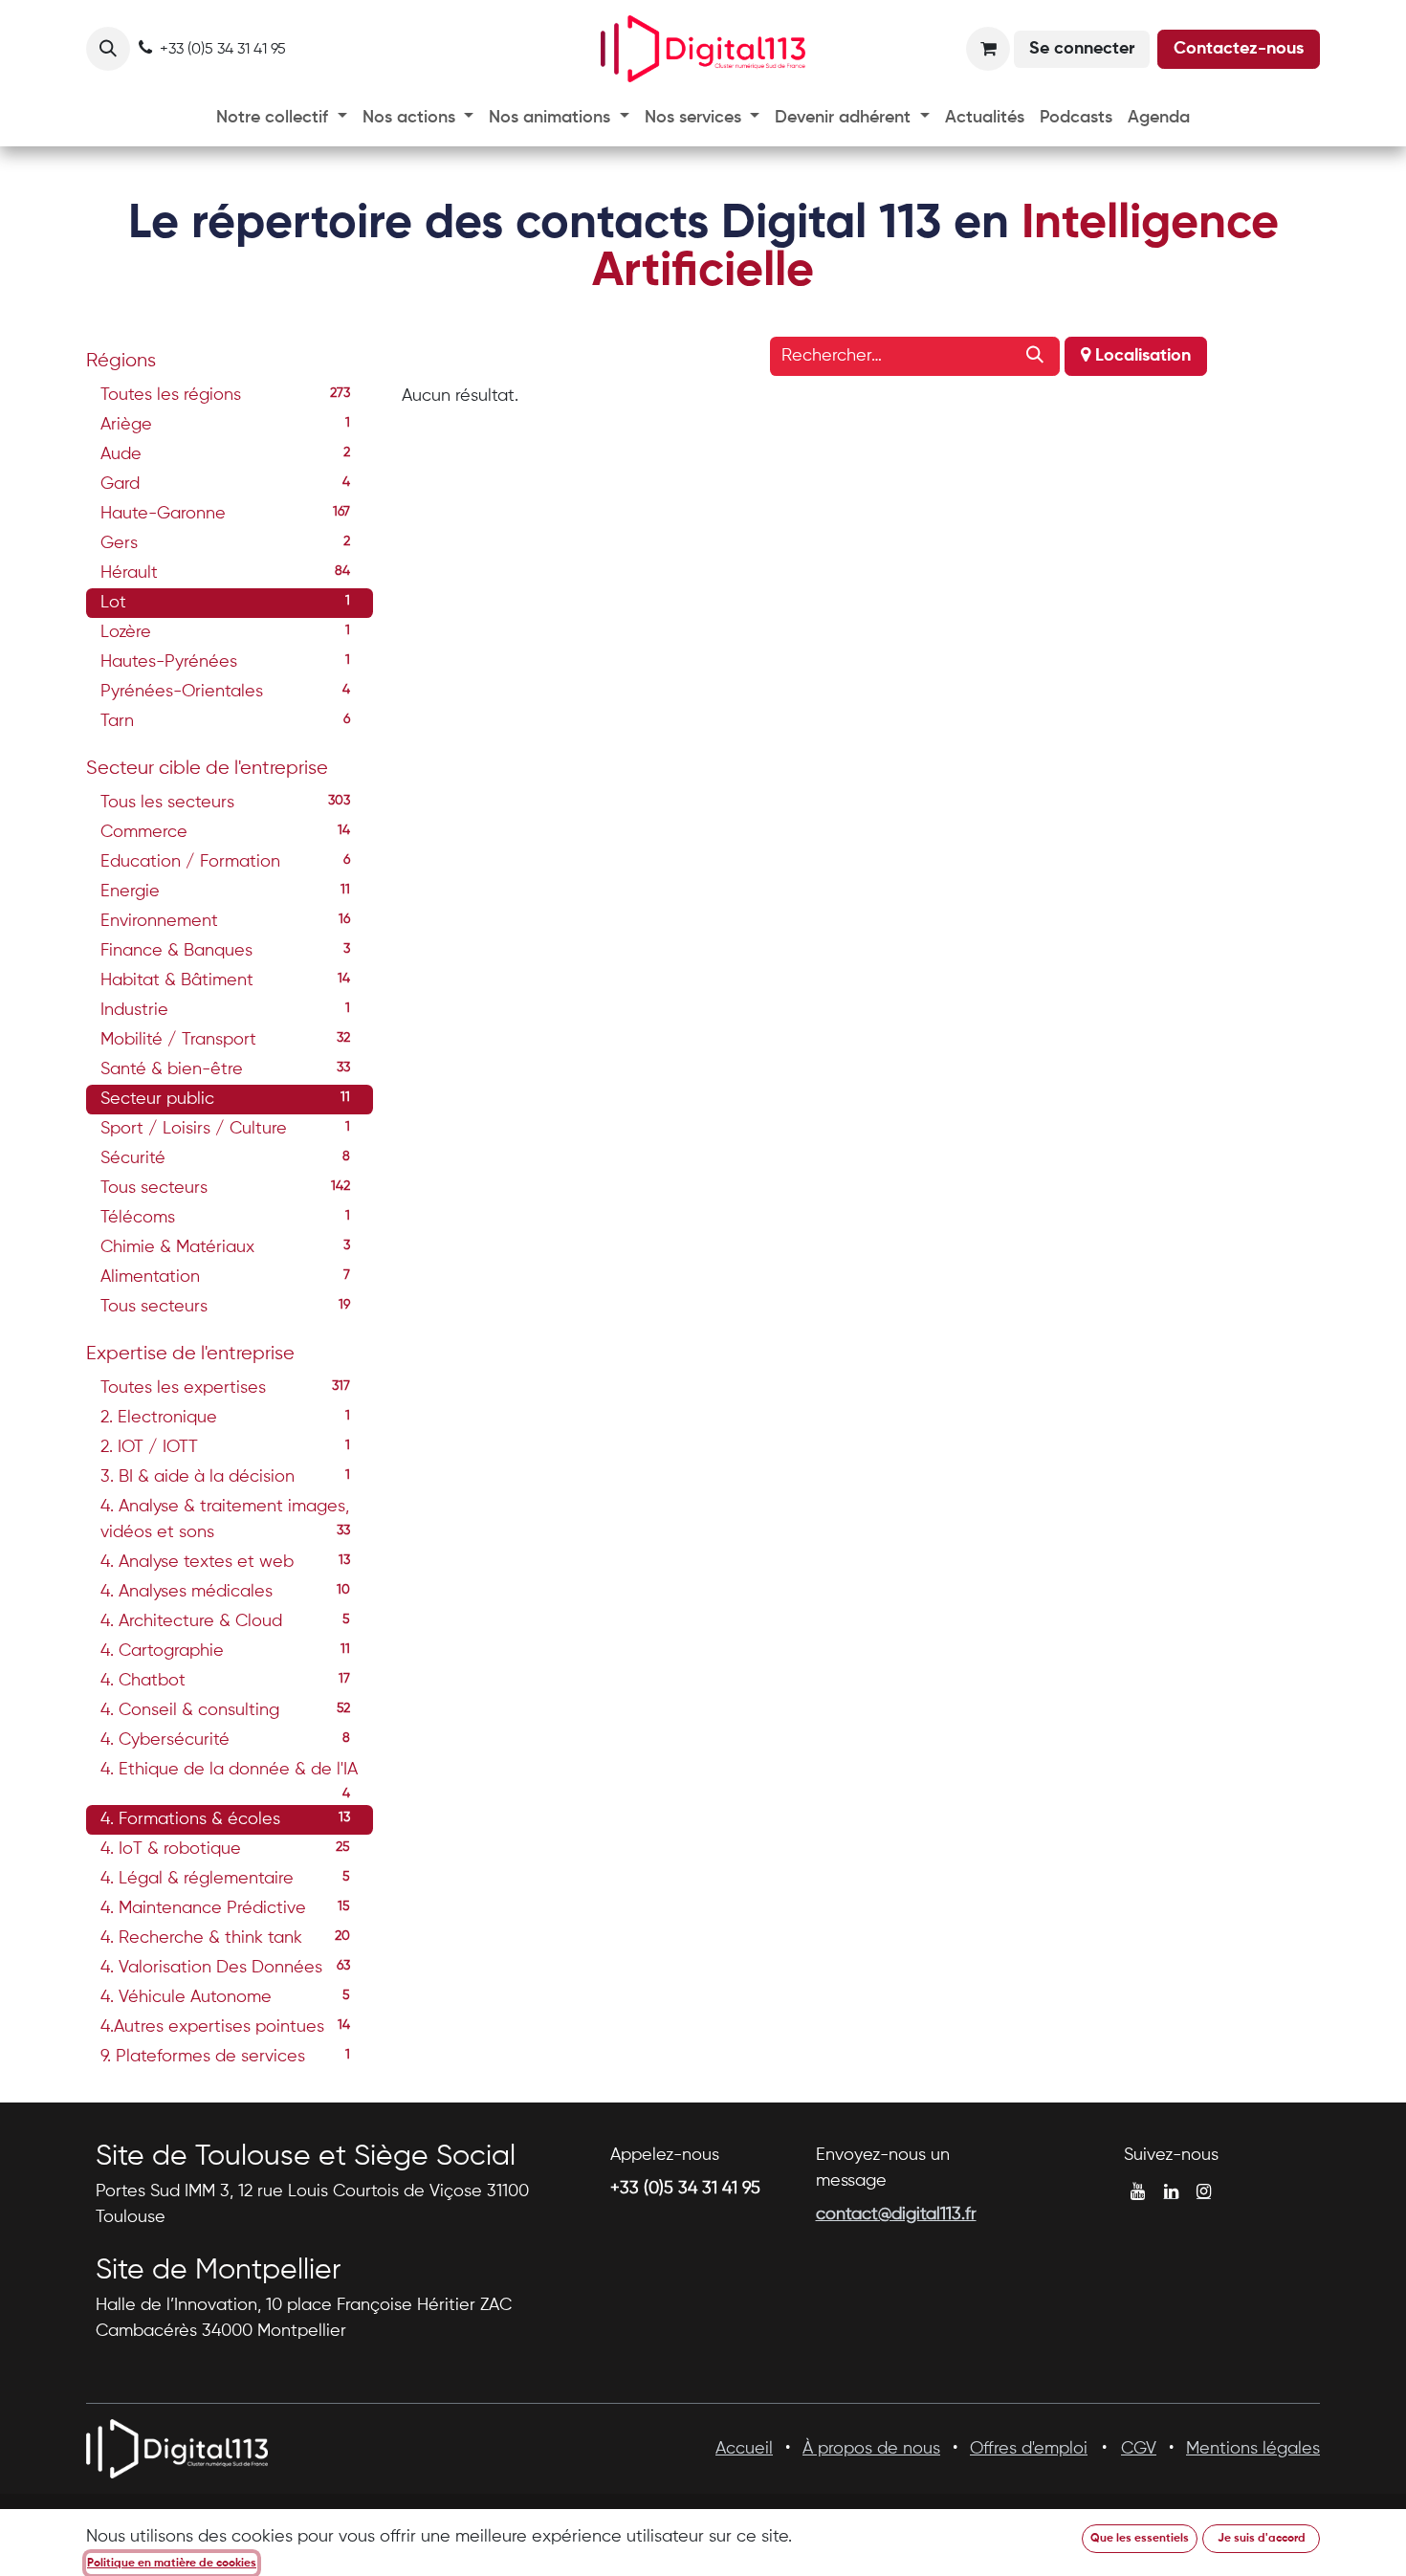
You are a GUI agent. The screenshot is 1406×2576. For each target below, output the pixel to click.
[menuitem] (282, 118)
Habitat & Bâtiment (225, 980)
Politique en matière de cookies (172, 2564)
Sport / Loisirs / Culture (225, 1129)
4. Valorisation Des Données (225, 1968)
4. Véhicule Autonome (225, 1997)
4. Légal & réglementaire (225, 1879)
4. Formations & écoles (225, 1819)
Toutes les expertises (225, 1388)
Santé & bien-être (225, 1069)
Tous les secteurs (225, 803)
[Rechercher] (1035, 356)
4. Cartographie (225, 1651)
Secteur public (225, 1099)
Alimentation (225, 1277)
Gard (225, 484)
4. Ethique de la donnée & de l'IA (229, 1773)
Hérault (225, 573)
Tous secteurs (225, 1188)
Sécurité (225, 1158)
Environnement (225, 921)
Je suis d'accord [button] (1262, 2539)
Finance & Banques (225, 951)
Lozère (225, 632)
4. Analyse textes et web (225, 1562)
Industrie (225, 1010)
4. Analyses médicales (225, 1592)
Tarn (225, 721)
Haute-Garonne (225, 514)
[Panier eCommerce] (988, 49)
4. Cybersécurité (225, 1740)
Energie (225, 892)
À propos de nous (871, 2449)
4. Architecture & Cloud (225, 1621)
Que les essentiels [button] (1140, 2539)
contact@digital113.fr (896, 2214)
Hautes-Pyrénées (225, 662)
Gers (225, 543)
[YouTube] (1138, 2191)
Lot (225, 603)
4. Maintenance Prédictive (225, 1908)
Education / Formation (225, 862)
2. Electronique (225, 1418)
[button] (108, 49)
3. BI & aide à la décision (225, 1477)
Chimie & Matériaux (225, 1247)
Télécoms (225, 1218)
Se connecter (1082, 49)
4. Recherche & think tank (225, 1938)
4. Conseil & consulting (225, 1710)
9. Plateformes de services (225, 2057)
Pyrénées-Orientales (225, 692)
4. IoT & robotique (225, 1849)
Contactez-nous (1239, 49)
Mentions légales (1253, 2449)
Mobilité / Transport (225, 1040)
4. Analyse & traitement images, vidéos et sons (225, 1519)
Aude (225, 454)
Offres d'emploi (1029, 2449)
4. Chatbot (225, 1681)
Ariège (225, 425)
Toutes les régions (225, 395)
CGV (1139, 2449)
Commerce (225, 832)
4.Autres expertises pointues (225, 2027)
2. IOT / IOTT (225, 1447)
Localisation (1141, 356)
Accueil (744, 2449)
